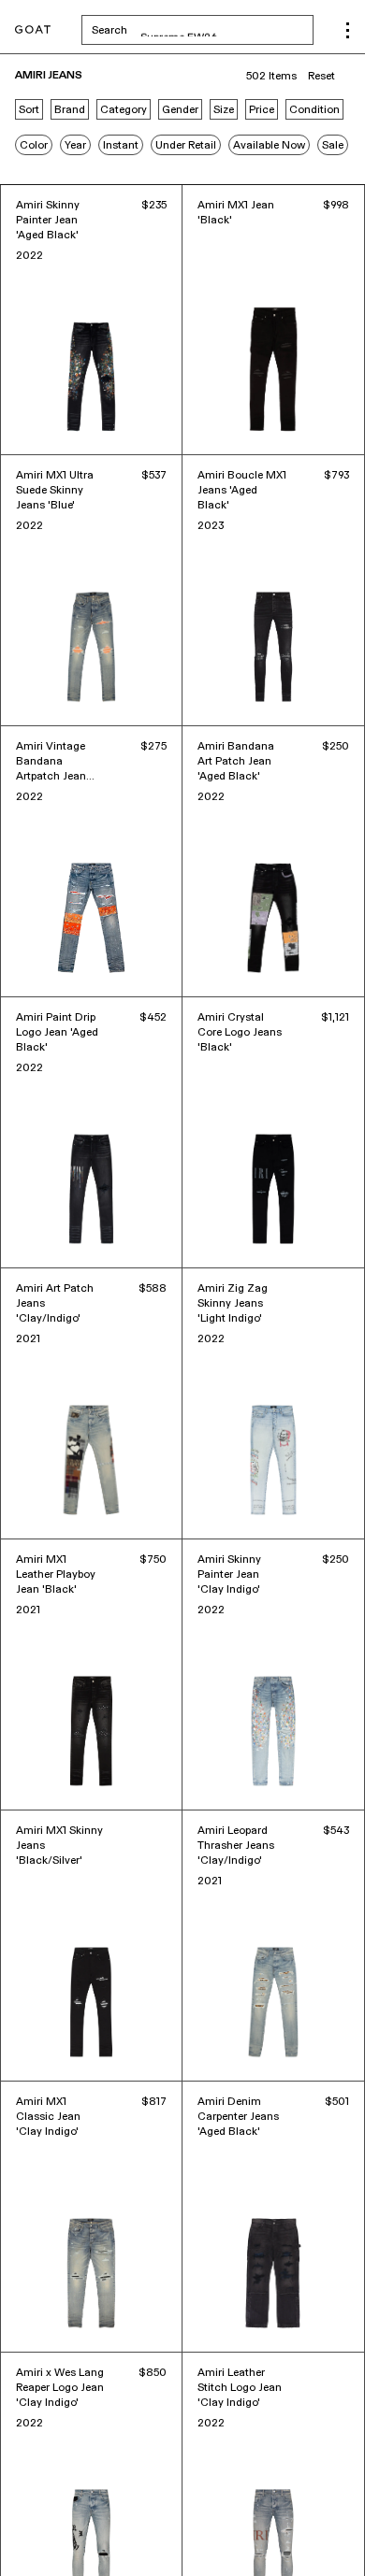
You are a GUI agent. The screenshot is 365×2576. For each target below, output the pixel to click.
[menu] (348, 30)
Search (203, 30)
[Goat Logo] (33, 30)
